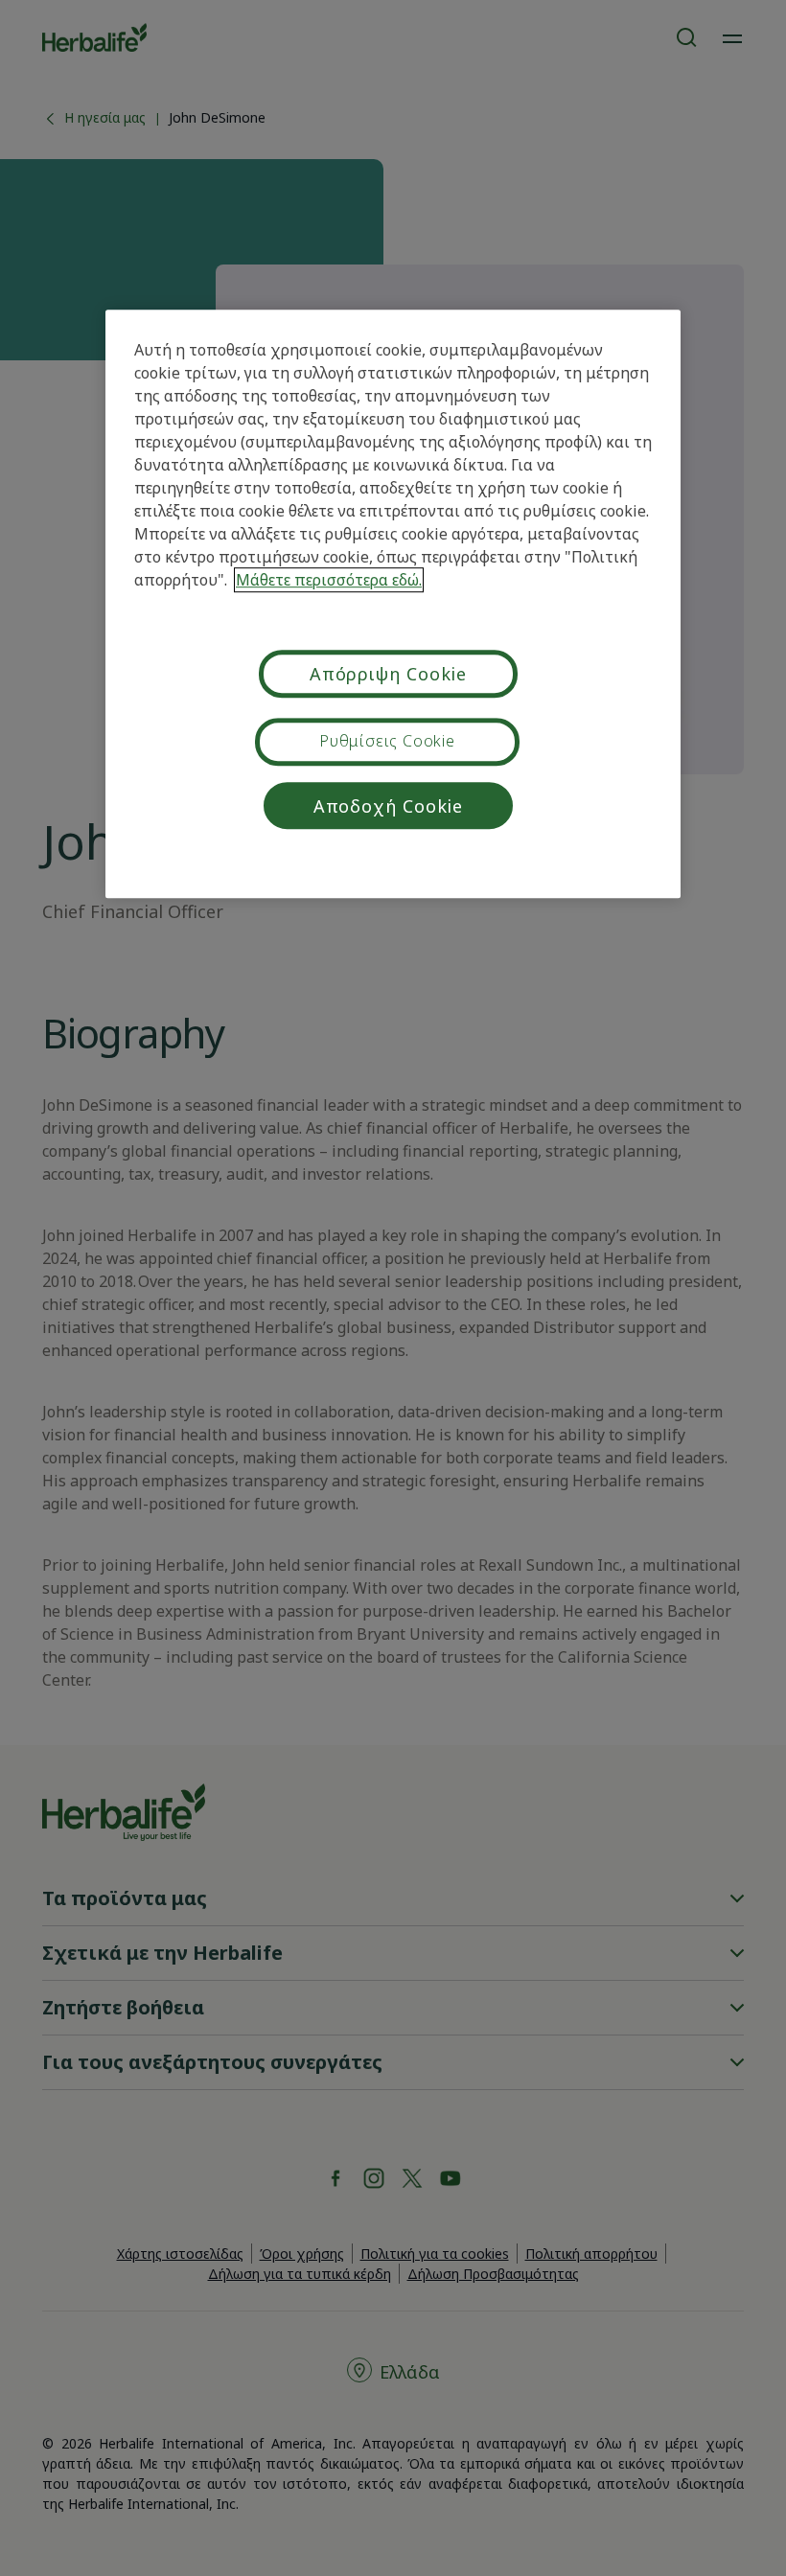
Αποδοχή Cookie (389, 806)
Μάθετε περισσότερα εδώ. (329, 580)
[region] (393, 604)
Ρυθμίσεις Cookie (387, 741)
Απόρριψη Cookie (389, 674)
